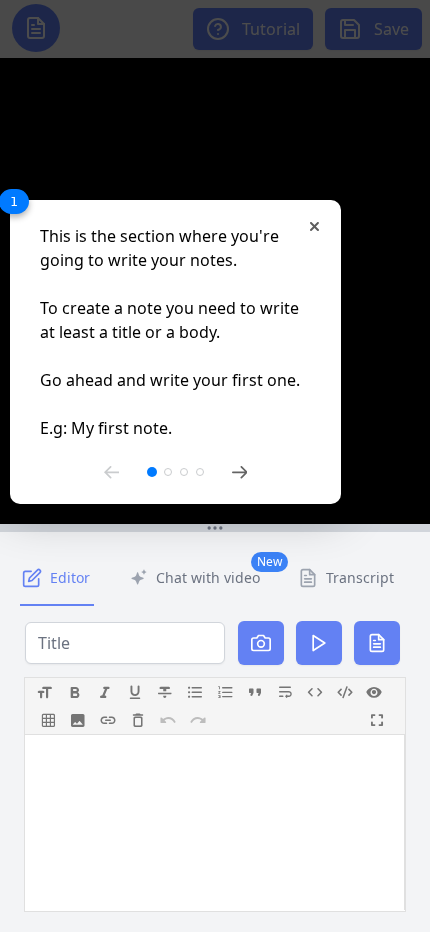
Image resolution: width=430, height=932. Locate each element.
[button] (215, 528)
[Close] (314, 226)
